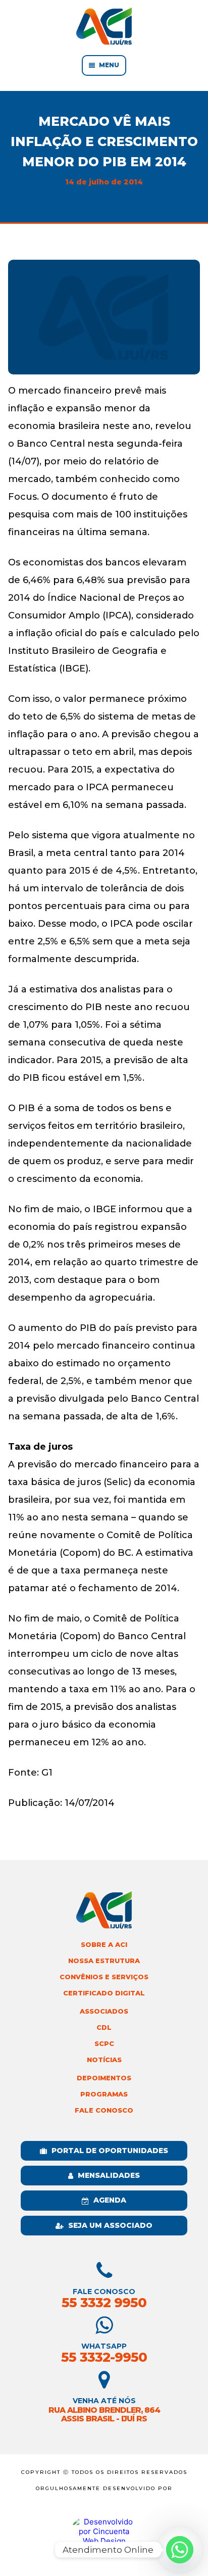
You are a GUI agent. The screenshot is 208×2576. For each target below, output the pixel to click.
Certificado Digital (104, 1993)
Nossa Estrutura (104, 1961)
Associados (104, 2011)
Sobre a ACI (104, 1945)
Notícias (104, 2060)
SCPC (104, 2044)
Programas (104, 2094)
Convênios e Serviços (104, 1977)
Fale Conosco (104, 2110)
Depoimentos (104, 2078)
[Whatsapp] (180, 2550)
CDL (104, 2028)
